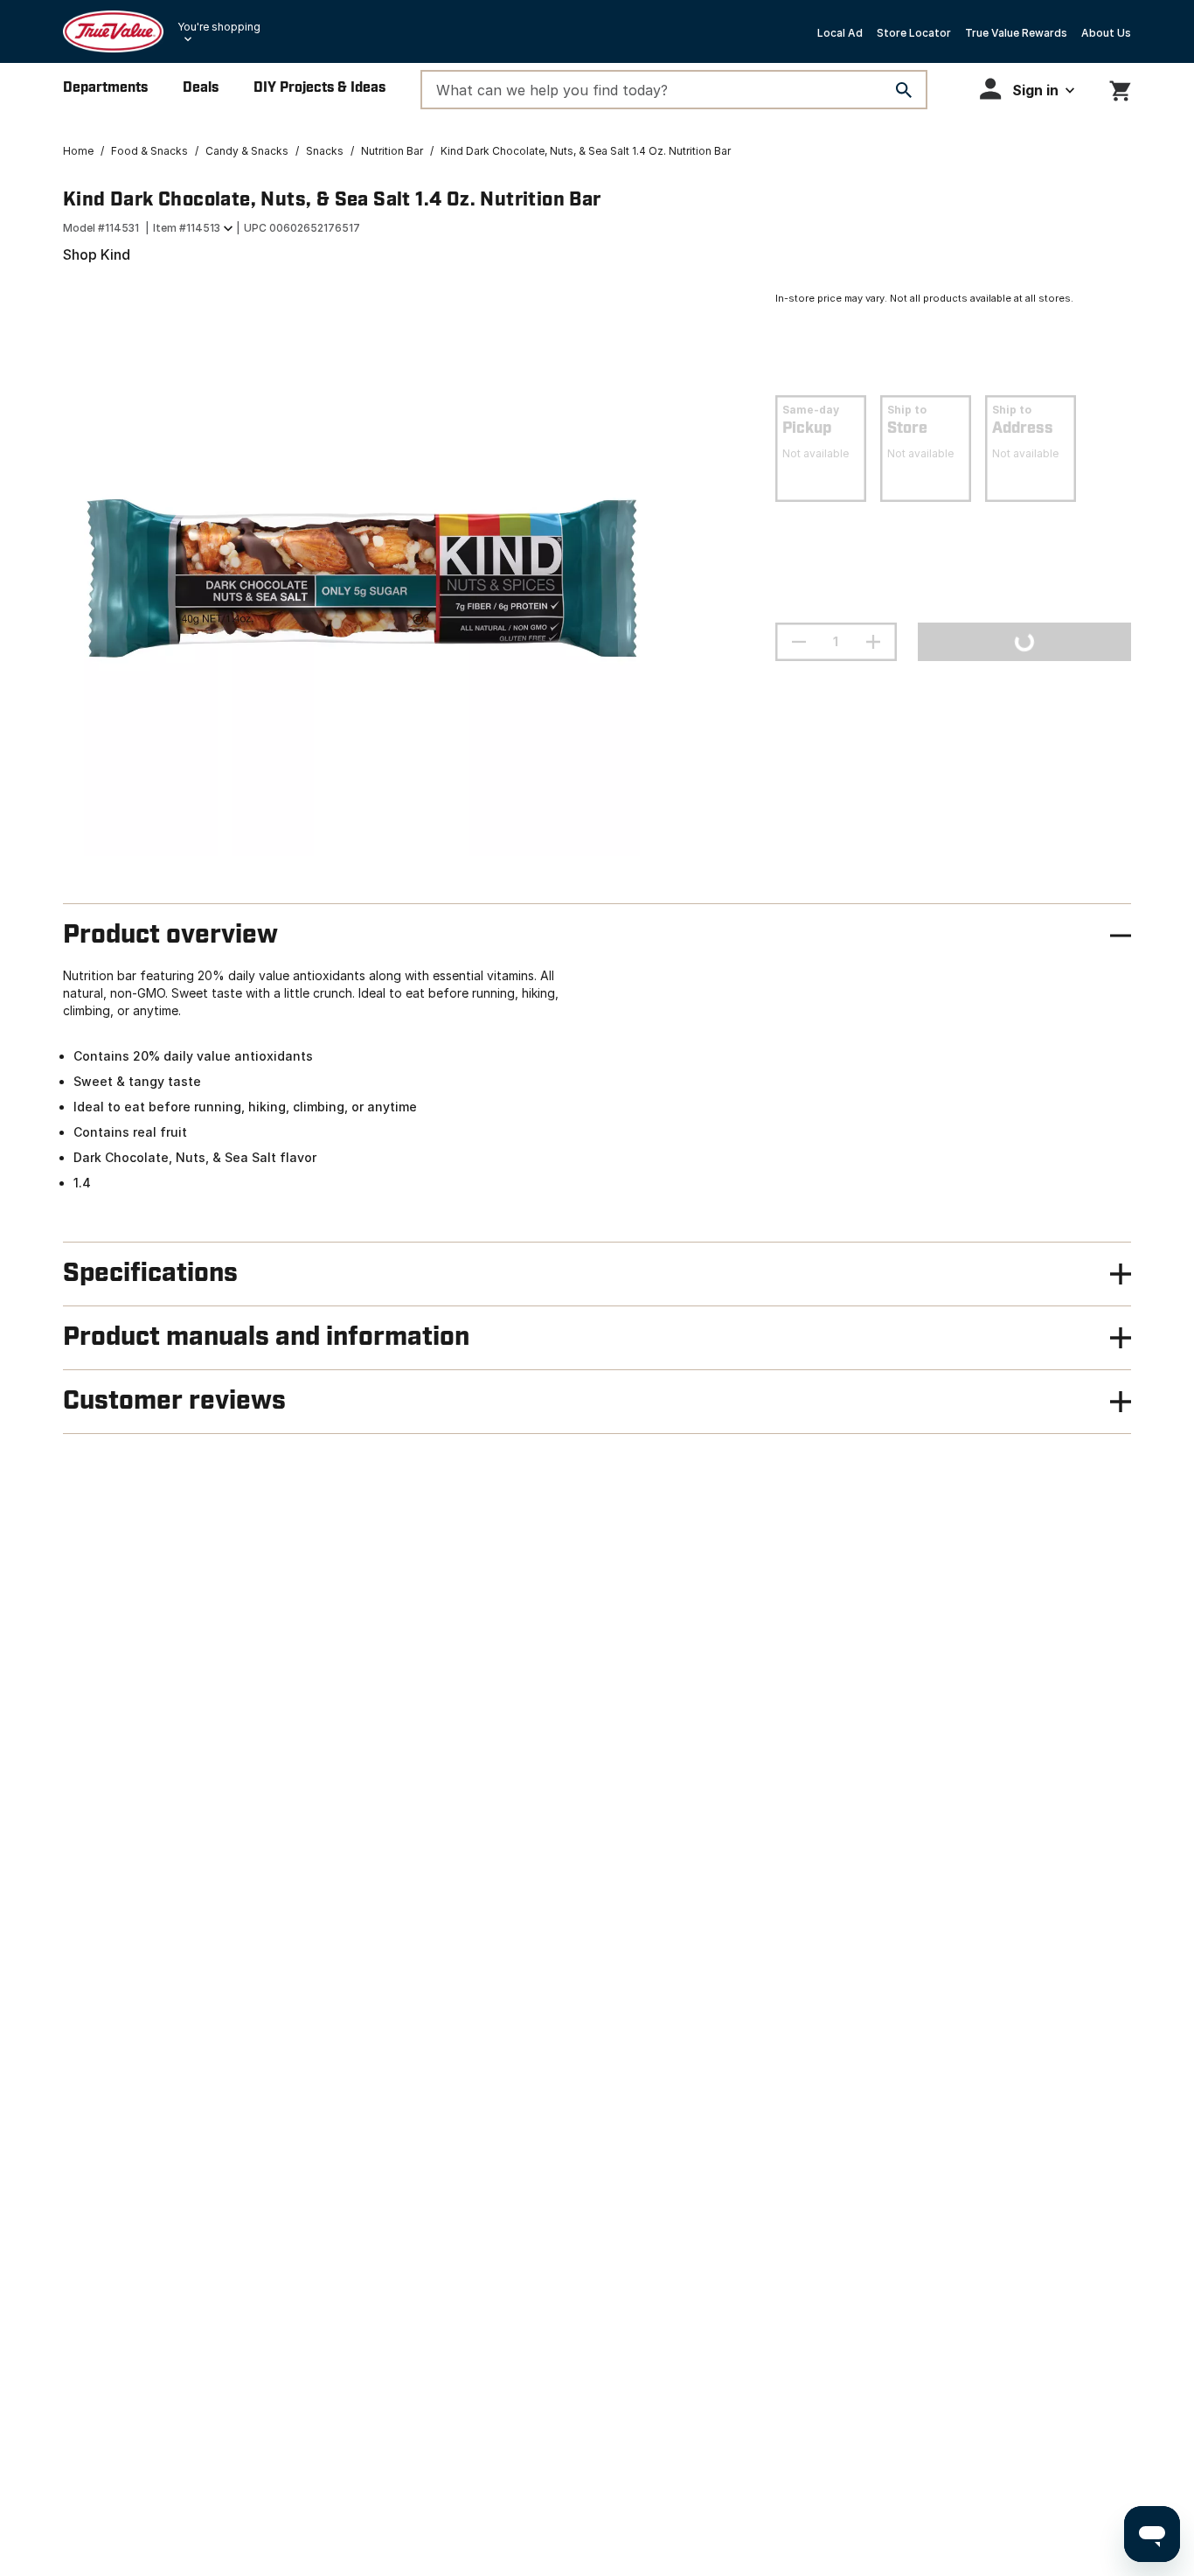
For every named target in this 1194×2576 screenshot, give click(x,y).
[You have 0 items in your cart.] (1120, 88)
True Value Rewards (1016, 33)
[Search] (904, 90)
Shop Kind (97, 254)
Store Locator (914, 33)
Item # (187, 228)
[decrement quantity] (799, 642)
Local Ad (840, 33)
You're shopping (219, 27)
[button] (1027, 89)
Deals (201, 88)
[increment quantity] (873, 642)
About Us (1106, 33)
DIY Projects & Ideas (319, 88)
